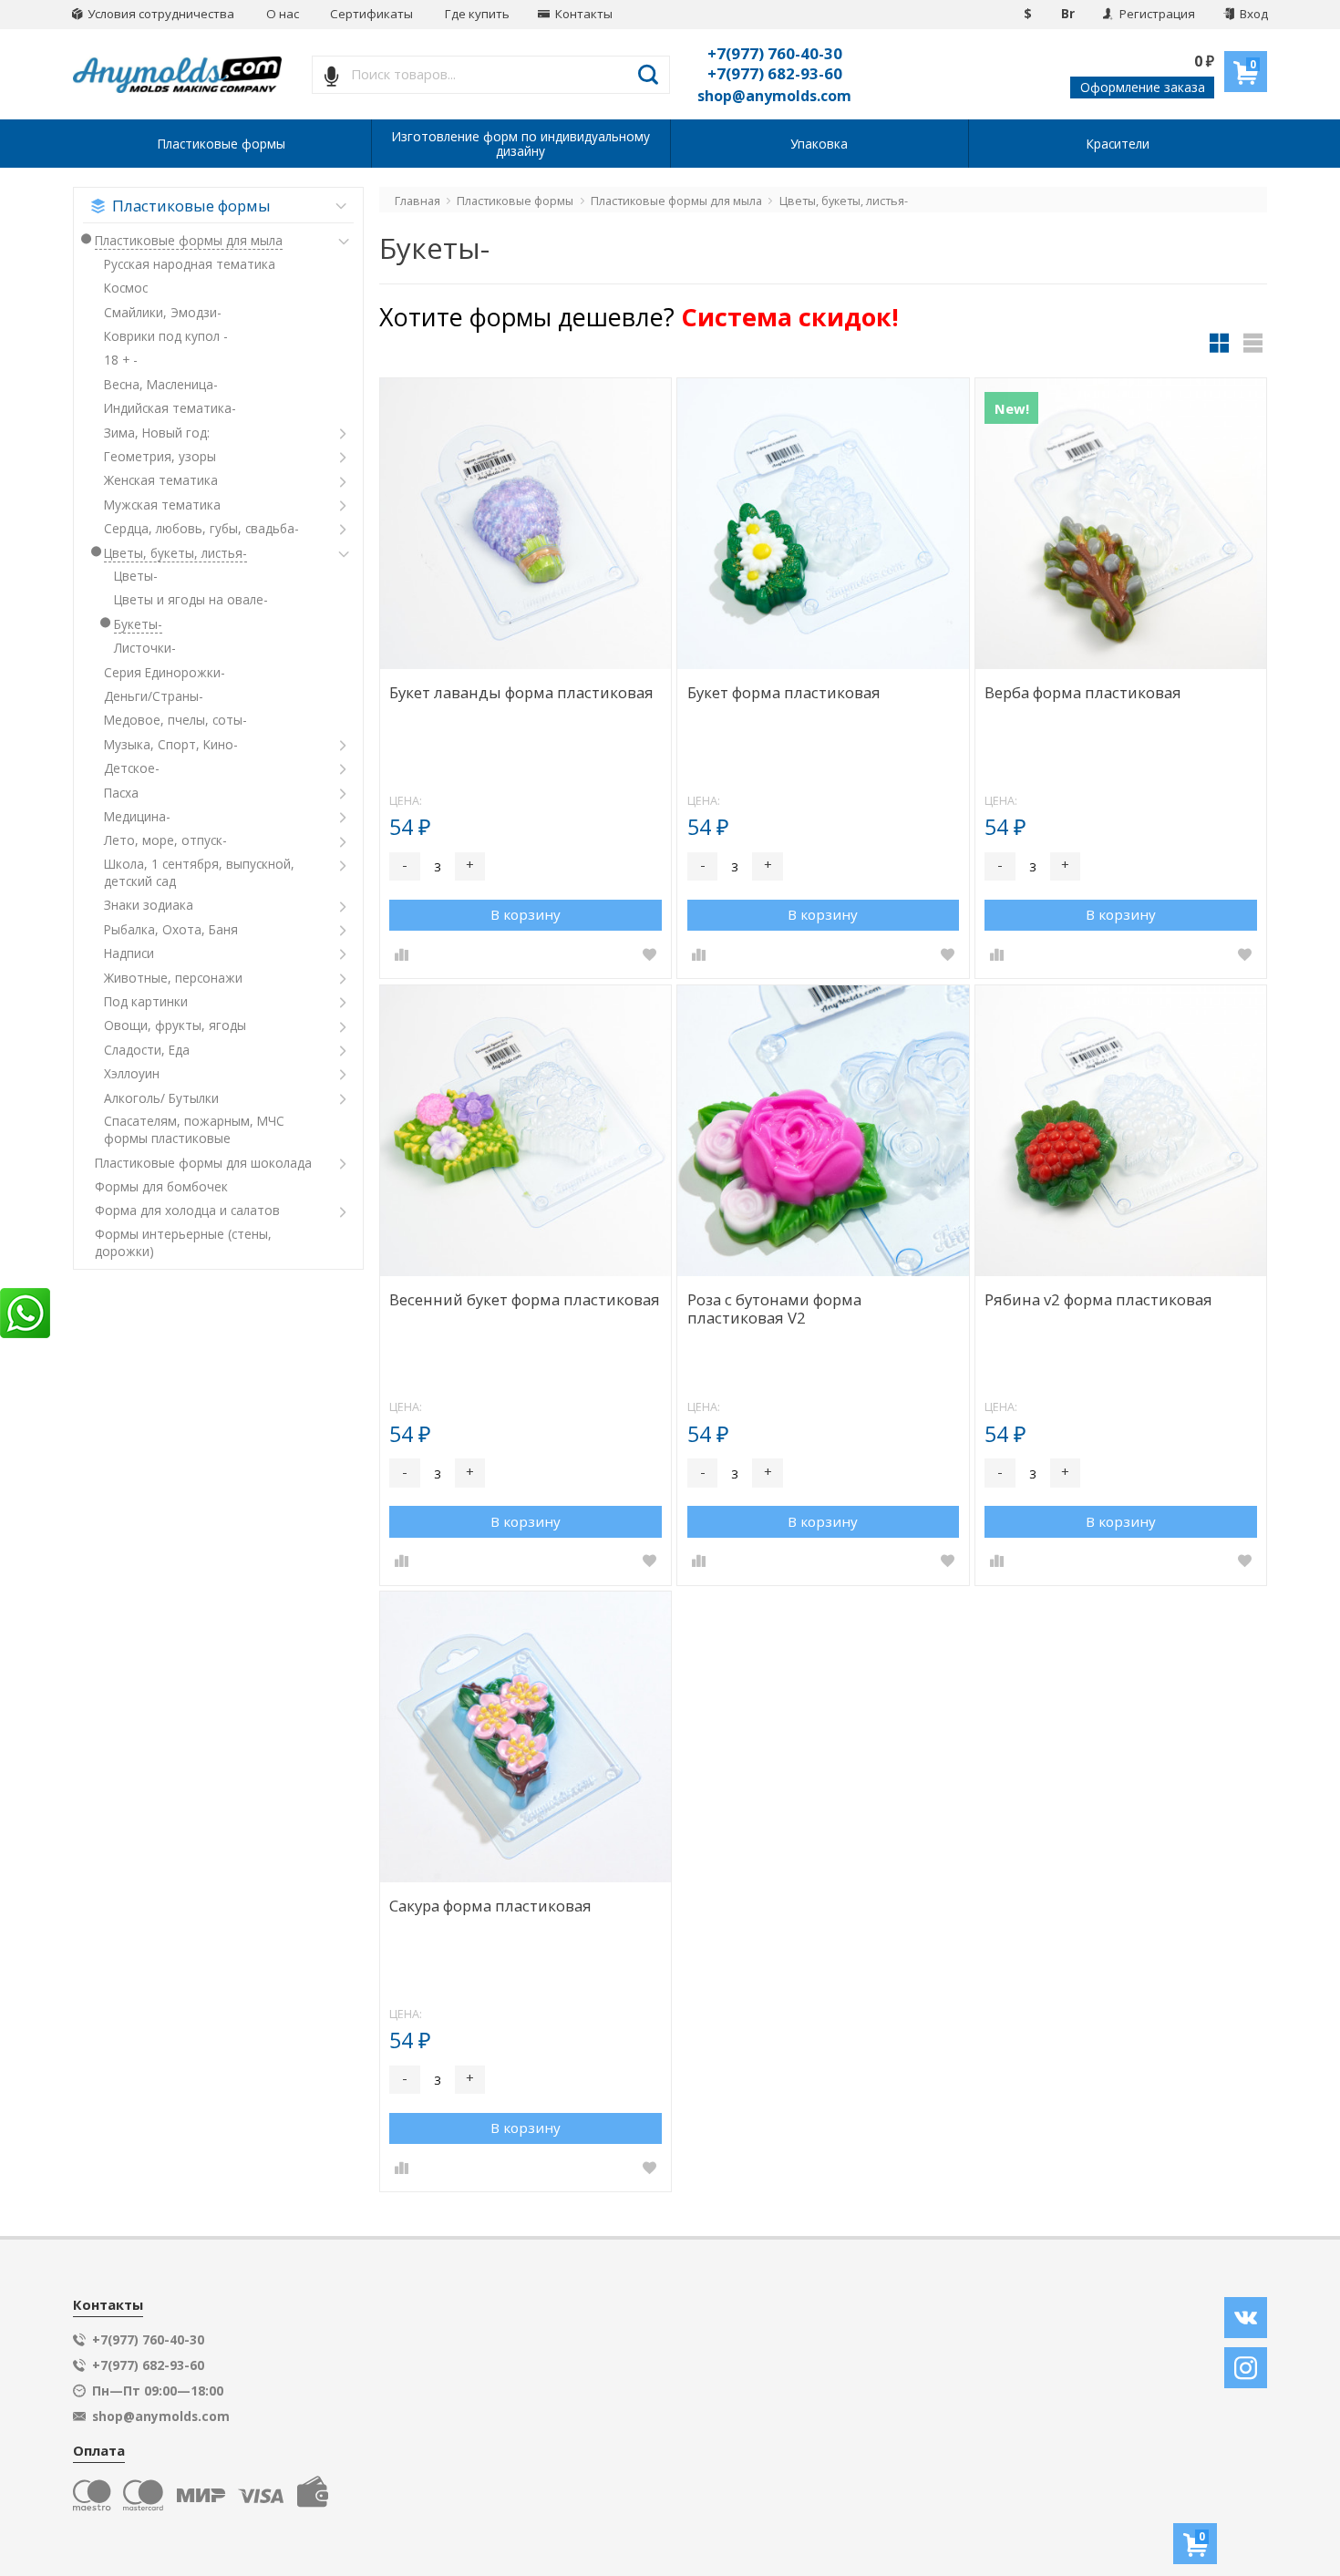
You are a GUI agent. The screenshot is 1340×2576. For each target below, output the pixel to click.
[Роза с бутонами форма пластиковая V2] (823, 1131)
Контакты (582, 14)
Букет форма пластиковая (784, 693)
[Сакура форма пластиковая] (526, 1737)
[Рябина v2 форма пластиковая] (1121, 1131)
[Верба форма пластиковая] (1121, 524)
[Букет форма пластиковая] (823, 524)
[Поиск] (649, 75)
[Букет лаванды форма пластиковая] (526, 524)
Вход (1252, 14)
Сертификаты (371, 14)
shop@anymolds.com (774, 96)
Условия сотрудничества (160, 14)
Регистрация (1156, 14)
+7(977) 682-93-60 (775, 73)
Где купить (477, 14)
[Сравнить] (401, 955)
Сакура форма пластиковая (490, 1906)
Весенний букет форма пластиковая (525, 1300)
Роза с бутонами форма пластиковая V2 (774, 1309)
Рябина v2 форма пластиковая (1098, 1300)
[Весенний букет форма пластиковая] (526, 1131)
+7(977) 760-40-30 (775, 53)
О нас (283, 14)
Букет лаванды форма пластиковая (521, 693)
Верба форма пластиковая (1083, 693)
